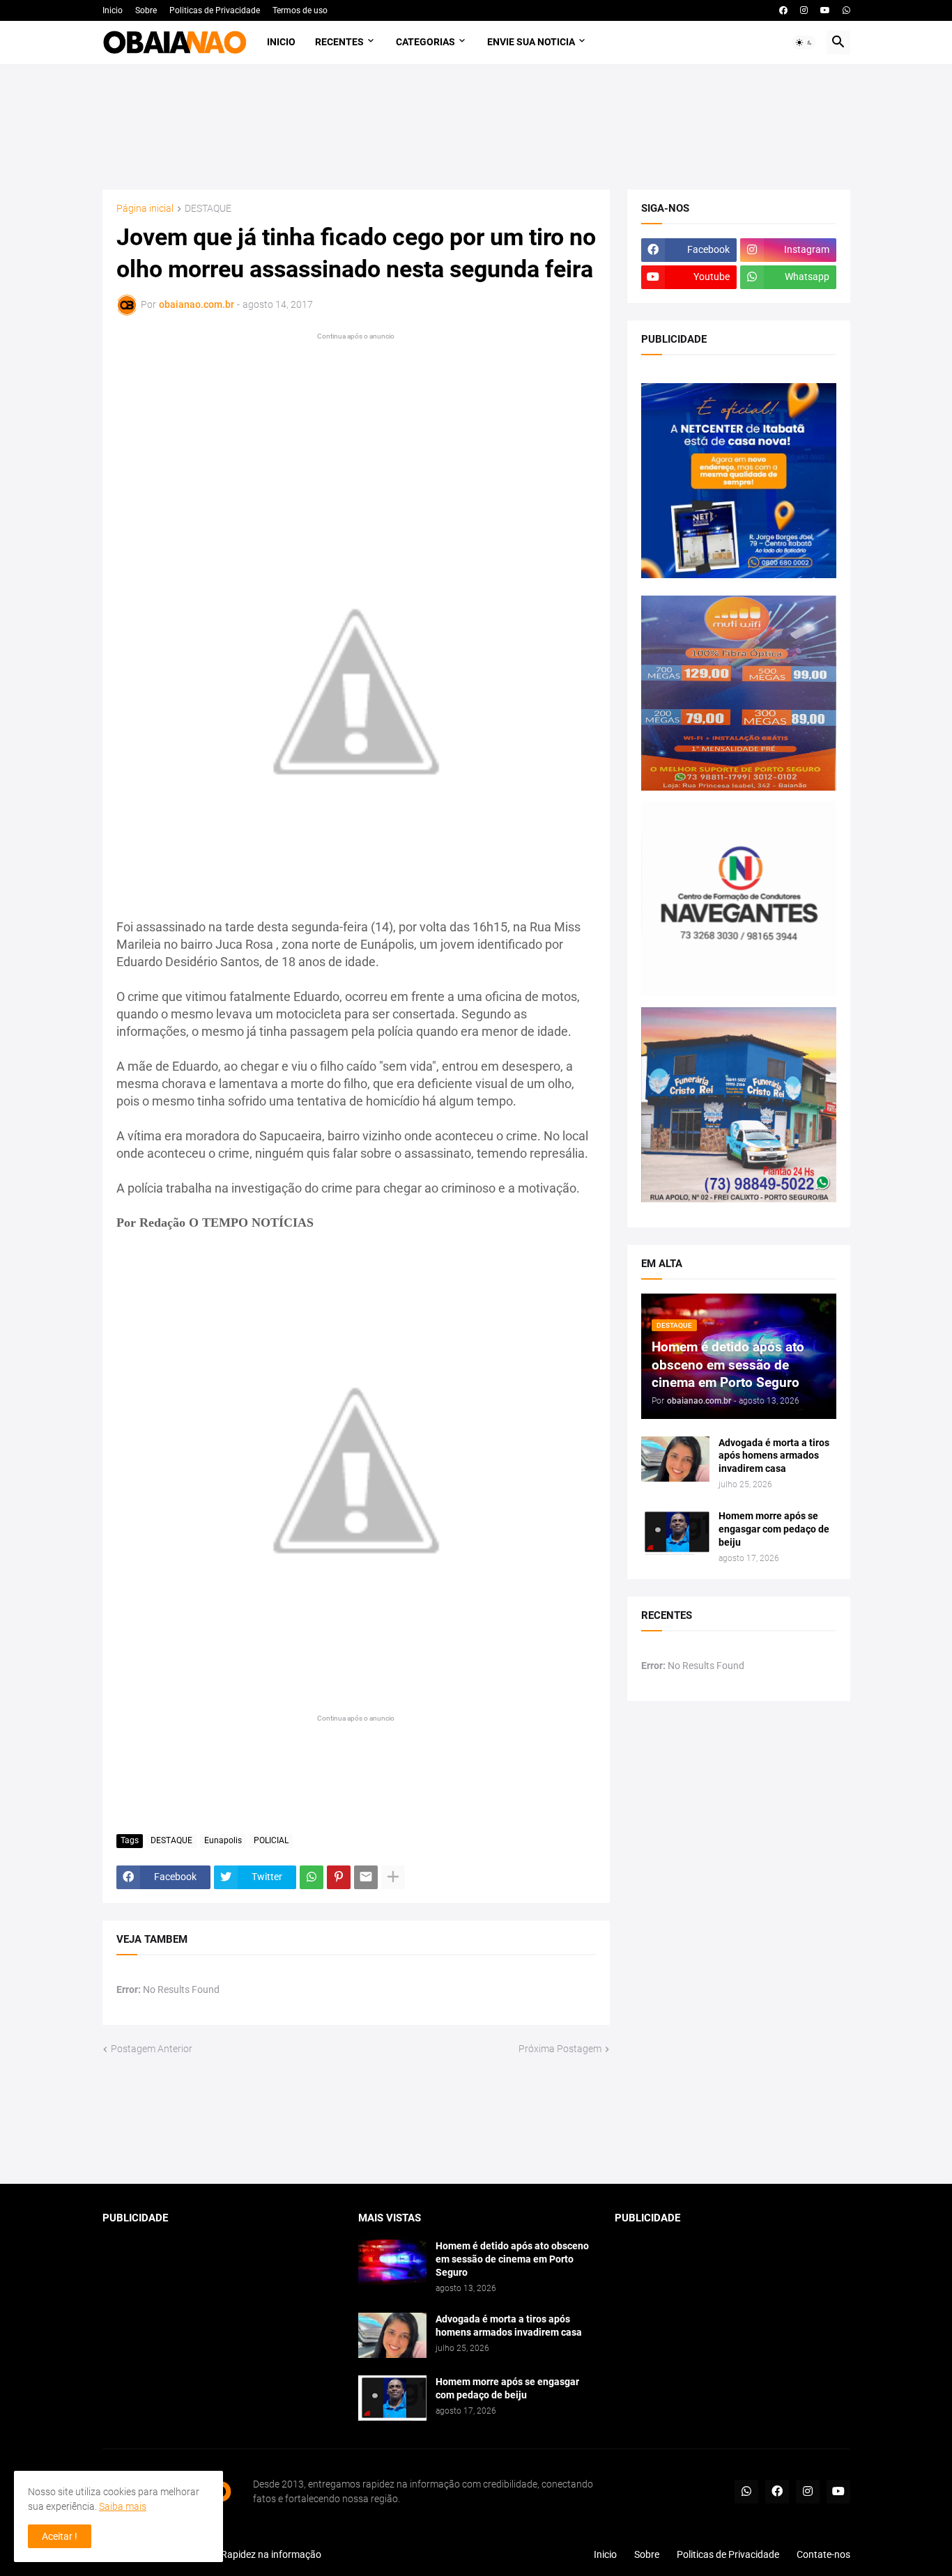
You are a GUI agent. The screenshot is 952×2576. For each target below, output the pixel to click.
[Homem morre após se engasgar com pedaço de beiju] (675, 1532)
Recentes (339, 42)
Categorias (425, 42)
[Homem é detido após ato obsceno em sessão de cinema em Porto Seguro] (392, 2262)
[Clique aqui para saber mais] (476, 2120)
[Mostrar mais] (393, 1877)
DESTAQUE (208, 209)
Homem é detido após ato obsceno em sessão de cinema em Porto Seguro (512, 2259)
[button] (804, 42)
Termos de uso (300, 10)
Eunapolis (223, 1840)
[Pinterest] (339, 1877)
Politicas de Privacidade (215, 10)
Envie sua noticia (531, 42)
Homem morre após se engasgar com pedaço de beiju (774, 1529)
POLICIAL (271, 1840)
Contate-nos (823, 2554)
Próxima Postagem (560, 2049)
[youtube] (825, 10)
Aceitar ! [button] (60, 2536)
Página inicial (145, 209)
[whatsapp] (846, 10)
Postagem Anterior (152, 2049)
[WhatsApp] (312, 1877)
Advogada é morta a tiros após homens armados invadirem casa (774, 1456)
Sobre (146, 10)
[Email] (366, 1877)
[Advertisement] (476, 127)
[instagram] (804, 10)
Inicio (113, 10)
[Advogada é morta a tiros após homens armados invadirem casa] (675, 1459)
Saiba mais (123, 2506)
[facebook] (783, 10)
